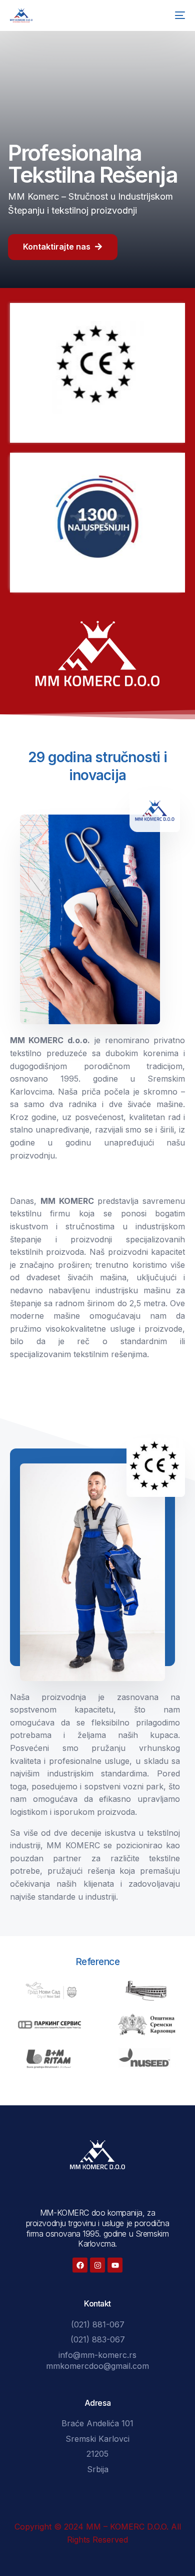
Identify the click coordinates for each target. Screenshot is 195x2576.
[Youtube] (115, 2265)
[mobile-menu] (178, 15)
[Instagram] (97, 2265)
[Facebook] (80, 2265)
